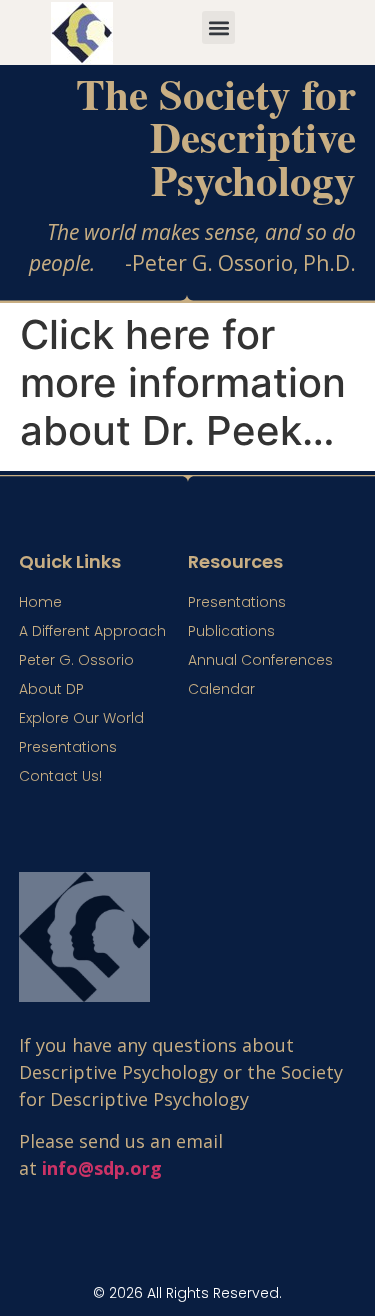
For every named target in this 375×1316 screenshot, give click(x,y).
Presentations (68, 747)
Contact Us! (60, 776)
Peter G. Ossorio (76, 660)
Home (40, 602)
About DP (51, 689)
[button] (218, 27)
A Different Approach (92, 631)
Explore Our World (81, 718)
